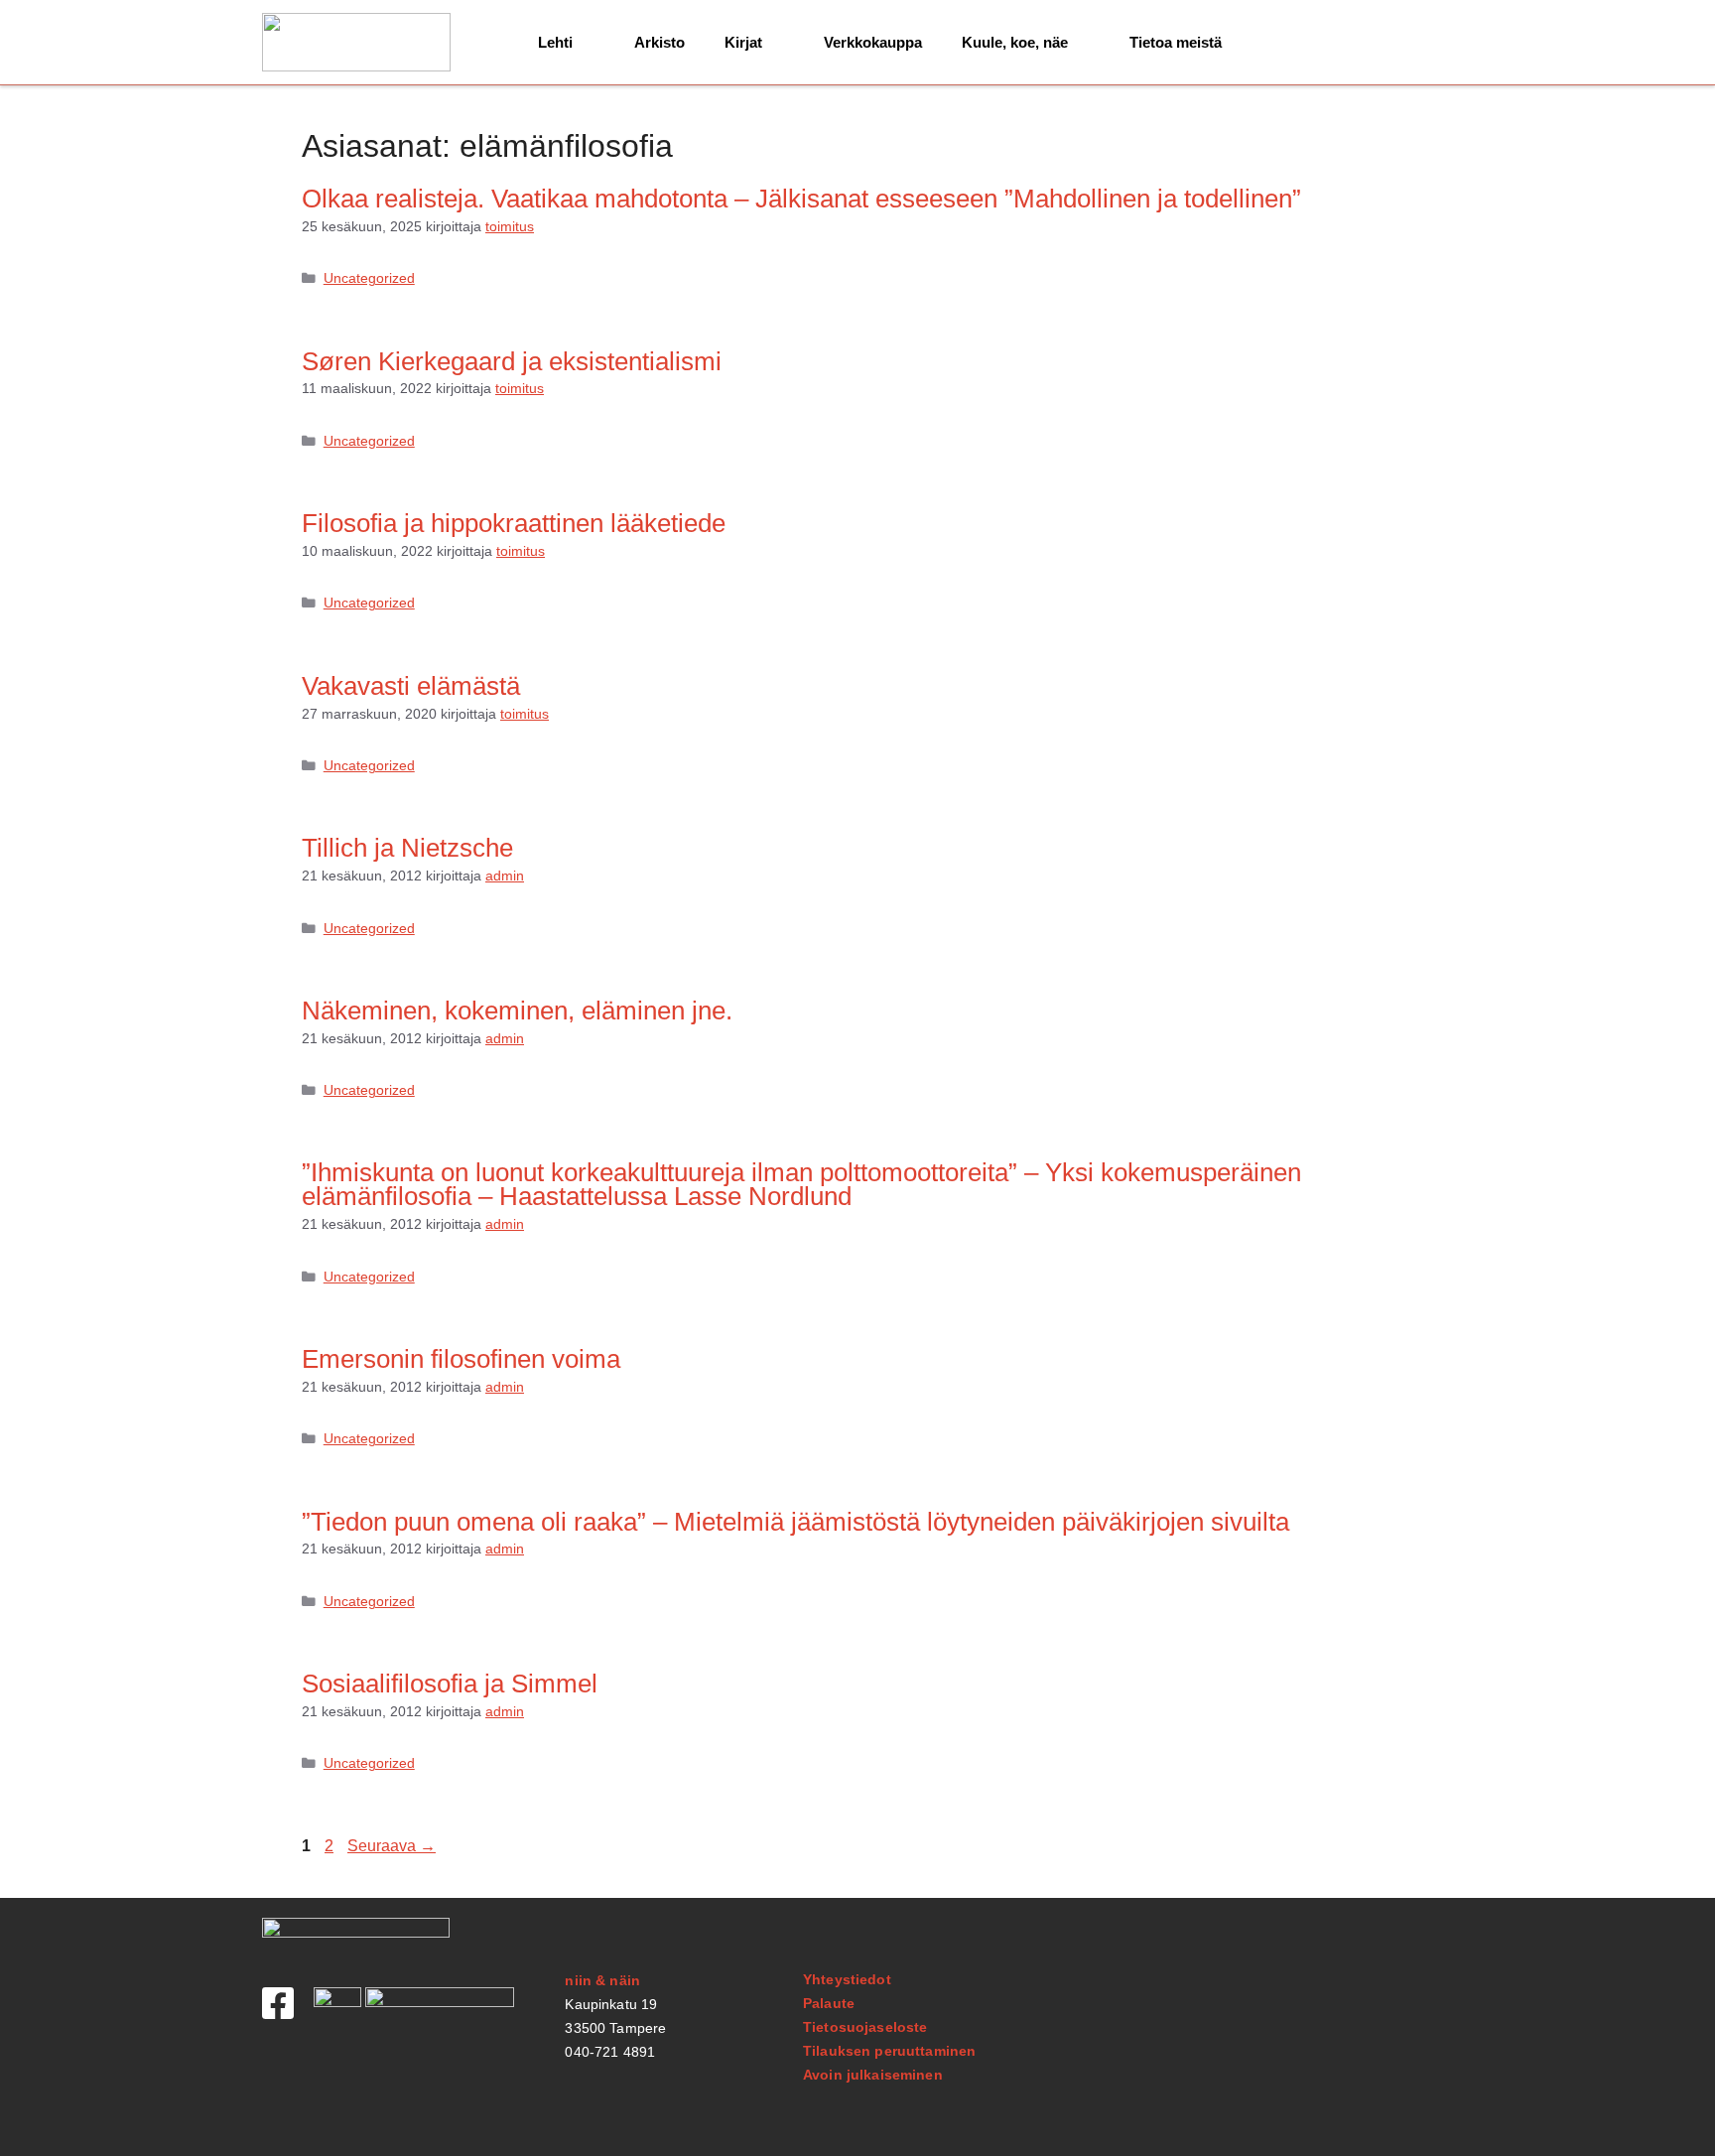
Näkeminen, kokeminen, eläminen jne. (517, 1011)
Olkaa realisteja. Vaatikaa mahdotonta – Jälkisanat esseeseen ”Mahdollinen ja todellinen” (801, 199)
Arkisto (660, 42)
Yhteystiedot (847, 1979)
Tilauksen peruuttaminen (889, 2051)
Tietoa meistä (1176, 42)
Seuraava (392, 1846)
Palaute (829, 2003)
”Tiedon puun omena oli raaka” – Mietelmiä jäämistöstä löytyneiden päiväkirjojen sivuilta (795, 1522)
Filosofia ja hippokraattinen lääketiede (514, 523)
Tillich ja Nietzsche (407, 848)
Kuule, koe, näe (1015, 42)
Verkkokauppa (873, 42)
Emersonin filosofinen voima (461, 1359)
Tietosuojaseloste (865, 2027)
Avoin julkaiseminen (873, 2075)
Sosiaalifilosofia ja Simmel (450, 1684)
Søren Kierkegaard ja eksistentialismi (512, 361)
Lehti (555, 42)
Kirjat (743, 42)
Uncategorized (369, 278)
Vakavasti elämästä (411, 686)
